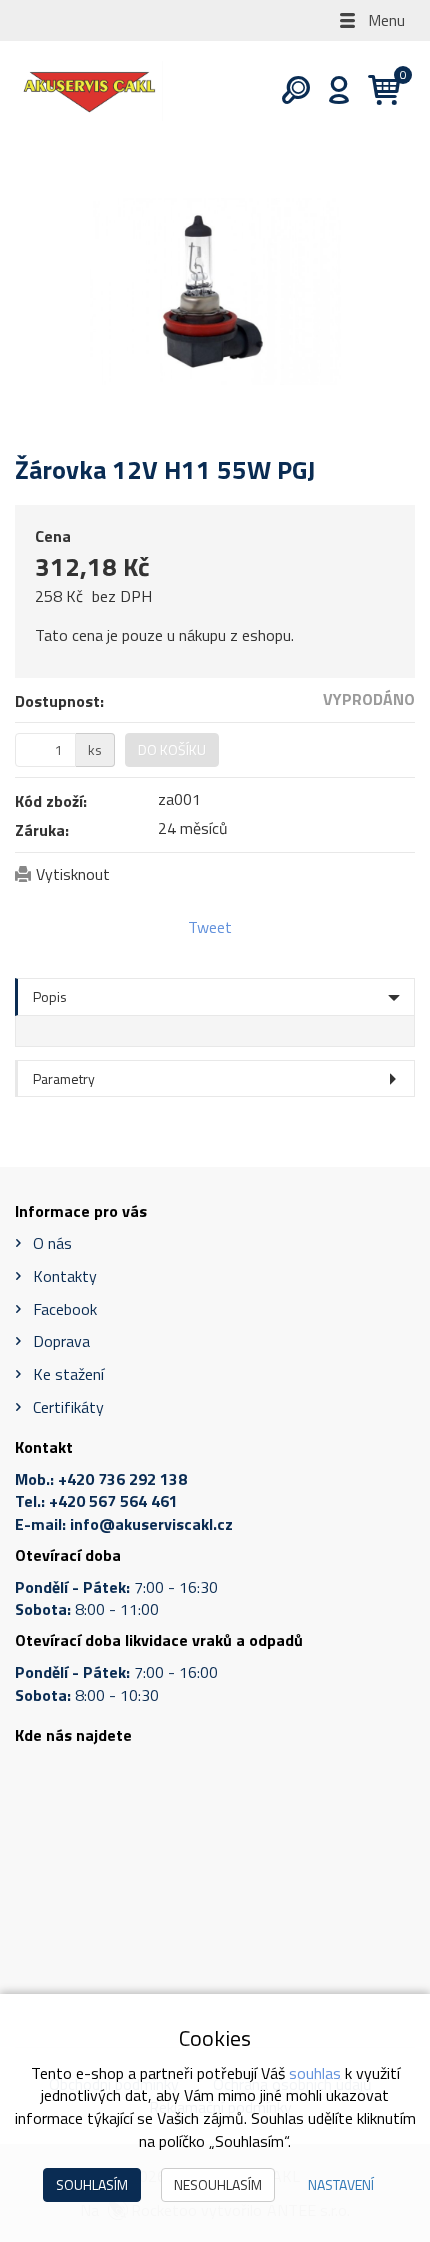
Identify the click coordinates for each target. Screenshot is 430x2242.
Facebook (65, 1309)
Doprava (61, 1341)
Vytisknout (73, 874)
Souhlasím (92, 2184)
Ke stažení (68, 1374)
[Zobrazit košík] (376, 91)
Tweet (210, 927)
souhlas (315, 2073)
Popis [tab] (50, 996)
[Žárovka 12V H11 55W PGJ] (215, 291)
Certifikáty (68, 1407)
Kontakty (65, 1276)
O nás (52, 1243)
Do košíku (172, 749)
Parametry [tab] (64, 1078)
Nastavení (341, 2184)
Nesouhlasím (218, 2184)
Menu (384, 20)
